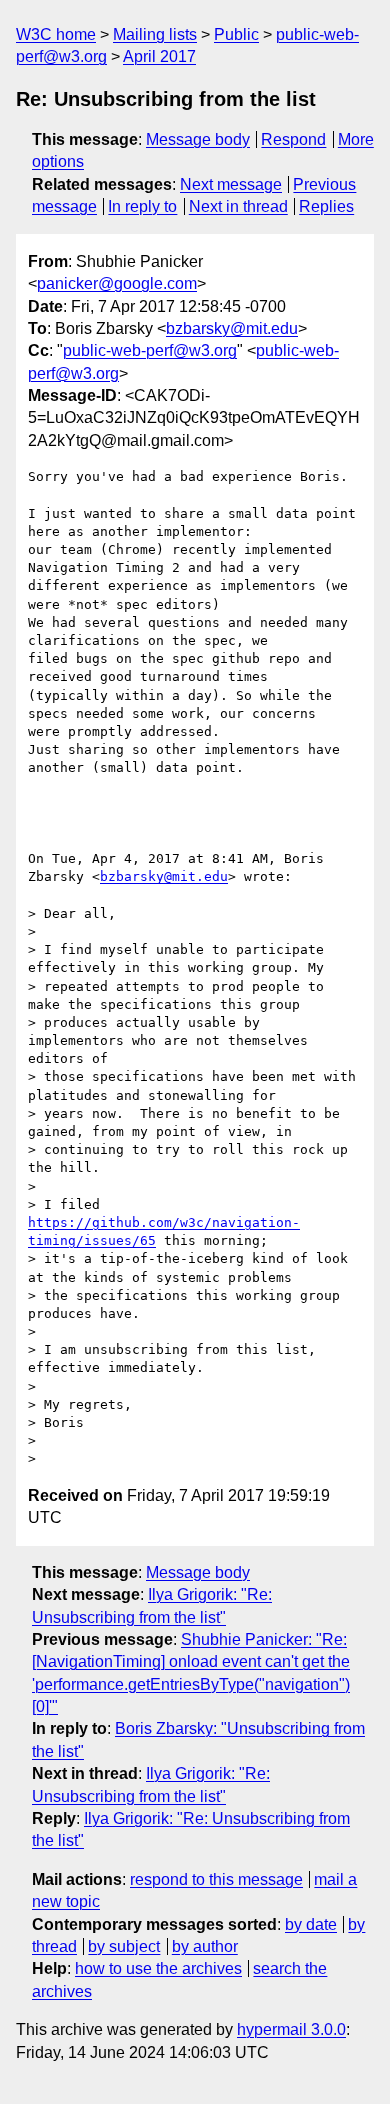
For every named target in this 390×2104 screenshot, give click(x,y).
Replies (326, 206)
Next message (231, 184)
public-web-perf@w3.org (150, 350)
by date (311, 1924)
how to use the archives (158, 1968)
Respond (293, 139)
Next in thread (238, 206)
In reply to (142, 206)
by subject (124, 1946)
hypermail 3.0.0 (291, 2029)
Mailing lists (155, 34)
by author (205, 1946)
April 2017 (159, 56)
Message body (198, 139)
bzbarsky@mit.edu (232, 328)
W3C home (56, 34)
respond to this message (216, 1879)
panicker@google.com (117, 283)
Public (236, 34)
